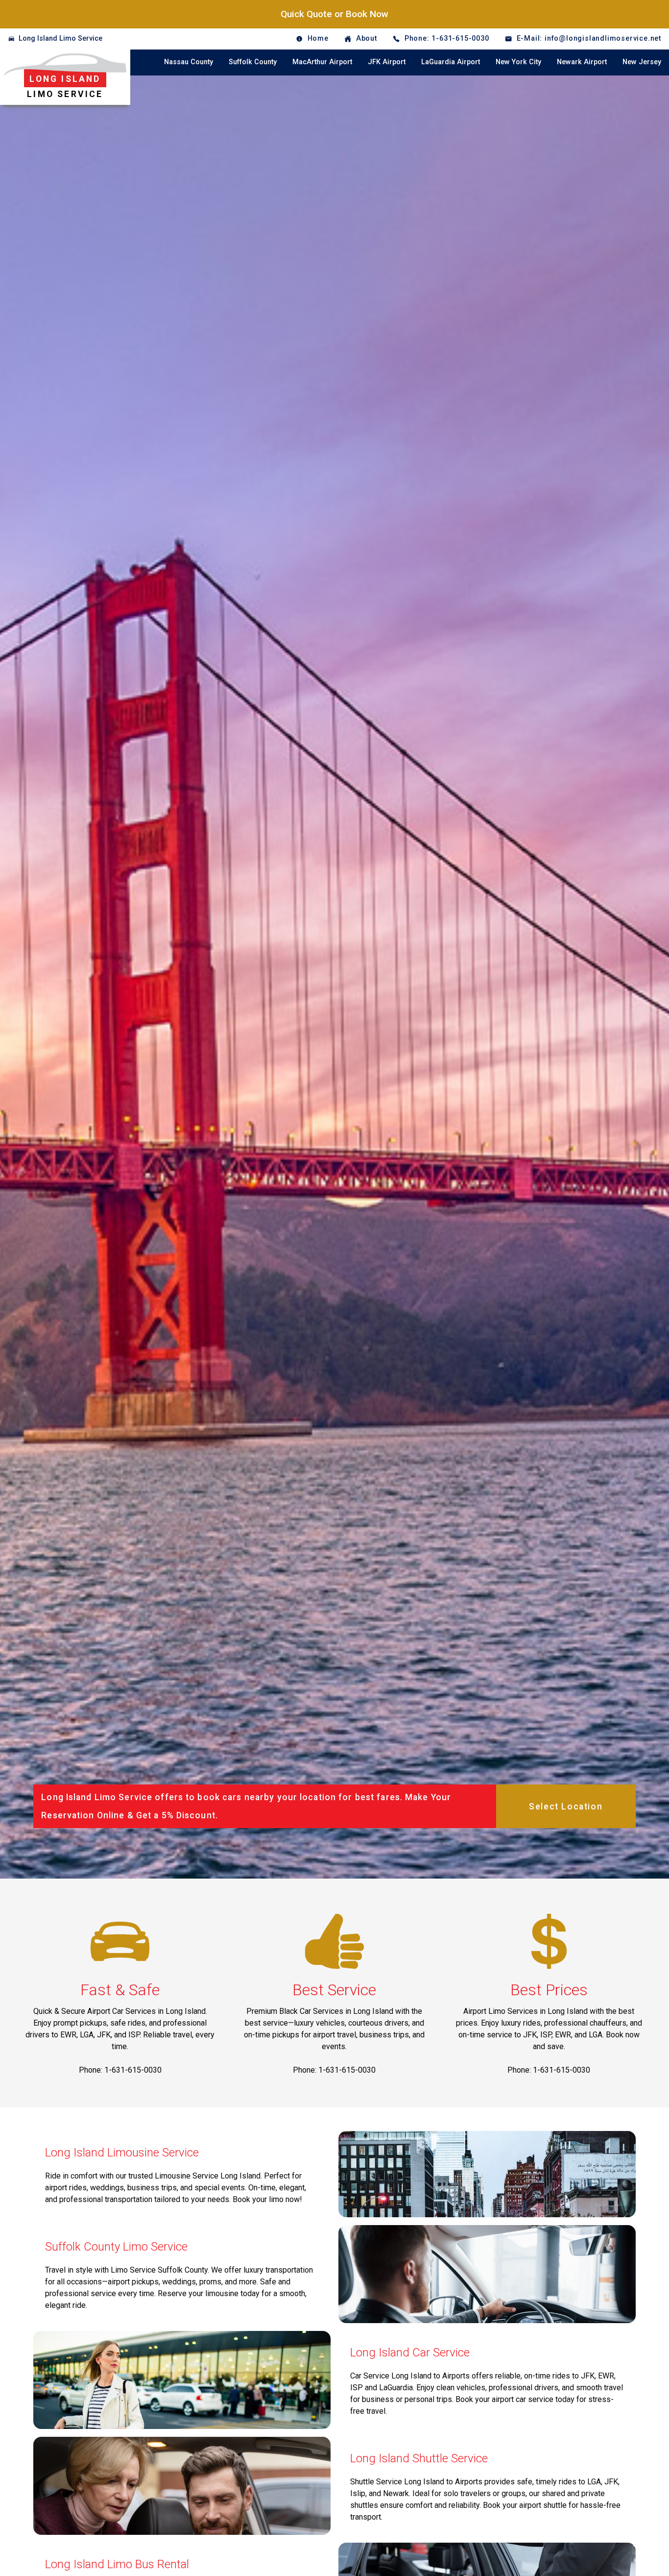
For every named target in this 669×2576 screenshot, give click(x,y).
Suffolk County (253, 62)
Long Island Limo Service (60, 38)
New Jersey (642, 62)
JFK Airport (387, 62)
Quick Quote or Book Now (334, 14)
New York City (518, 62)
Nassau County (189, 62)
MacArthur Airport (322, 62)
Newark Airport (582, 62)
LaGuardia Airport (451, 62)
